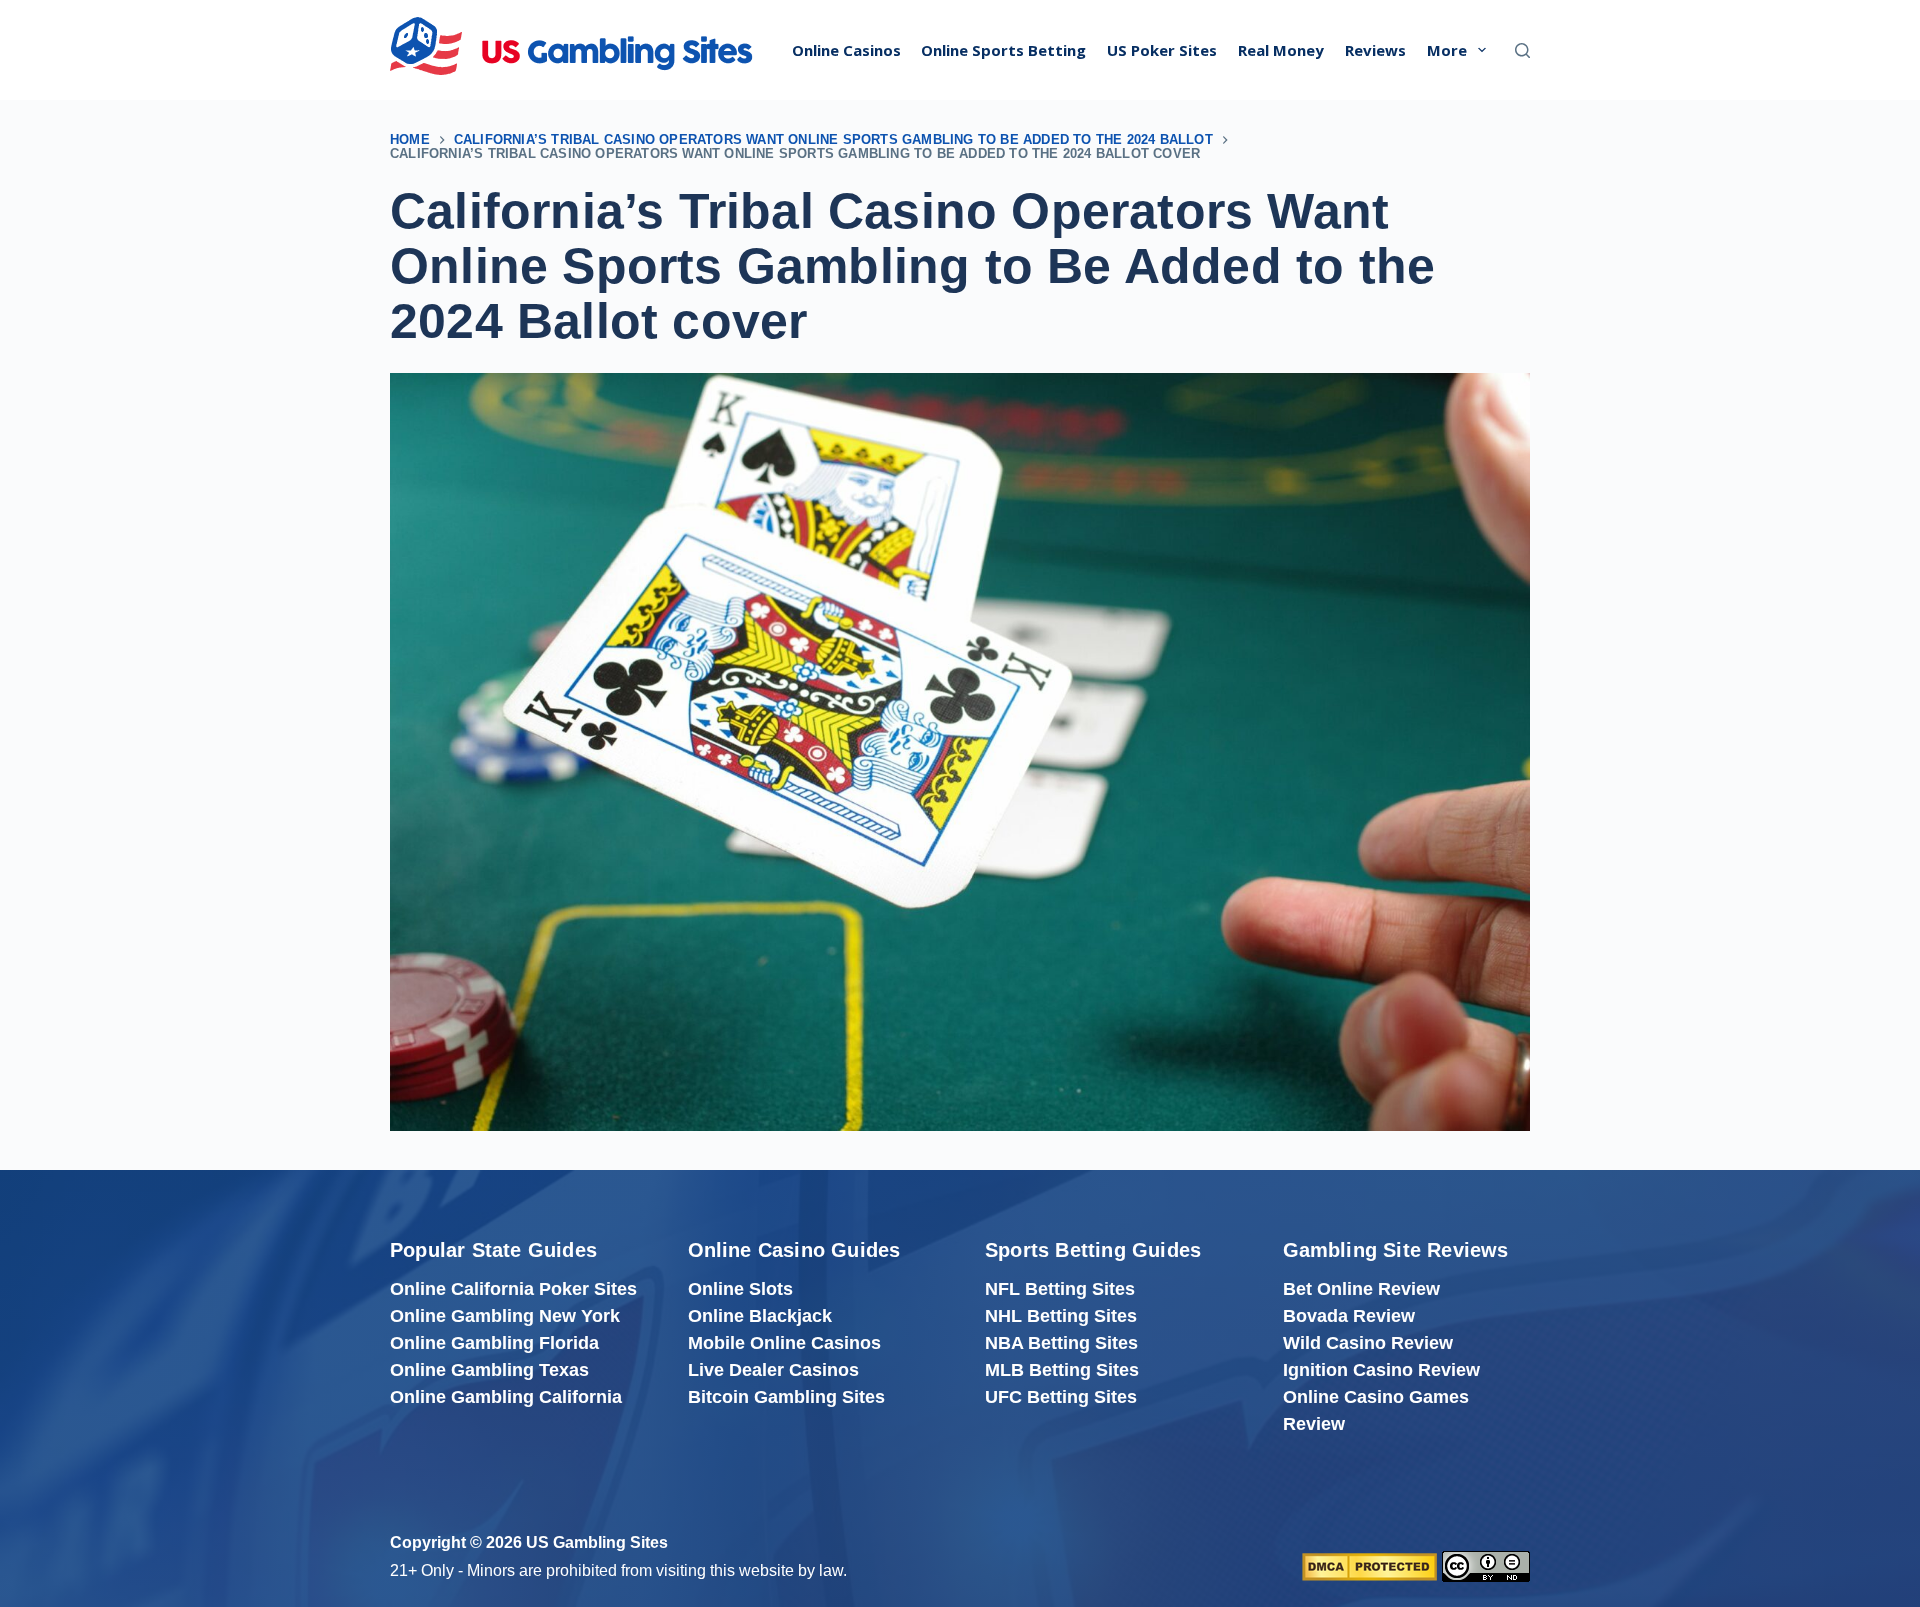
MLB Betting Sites (1062, 1370)
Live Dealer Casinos (773, 1370)
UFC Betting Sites (1061, 1397)
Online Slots (740, 1289)
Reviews (1375, 50)
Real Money (1281, 50)
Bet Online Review (1361, 1289)
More (1447, 50)
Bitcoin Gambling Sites (786, 1397)
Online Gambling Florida (494, 1343)
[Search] (1522, 50)
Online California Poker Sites (513, 1289)
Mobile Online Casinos (784, 1343)
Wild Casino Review (1368, 1343)
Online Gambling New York (505, 1316)
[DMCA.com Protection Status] (1369, 1565)
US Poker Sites (1162, 50)
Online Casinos (846, 50)
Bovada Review (1349, 1316)
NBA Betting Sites (1061, 1343)
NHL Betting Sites (1061, 1316)
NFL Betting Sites (1060, 1289)
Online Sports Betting (1003, 50)
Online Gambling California (506, 1397)
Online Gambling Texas (489, 1370)
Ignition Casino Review (1381, 1370)
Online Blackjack (760, 1316)
